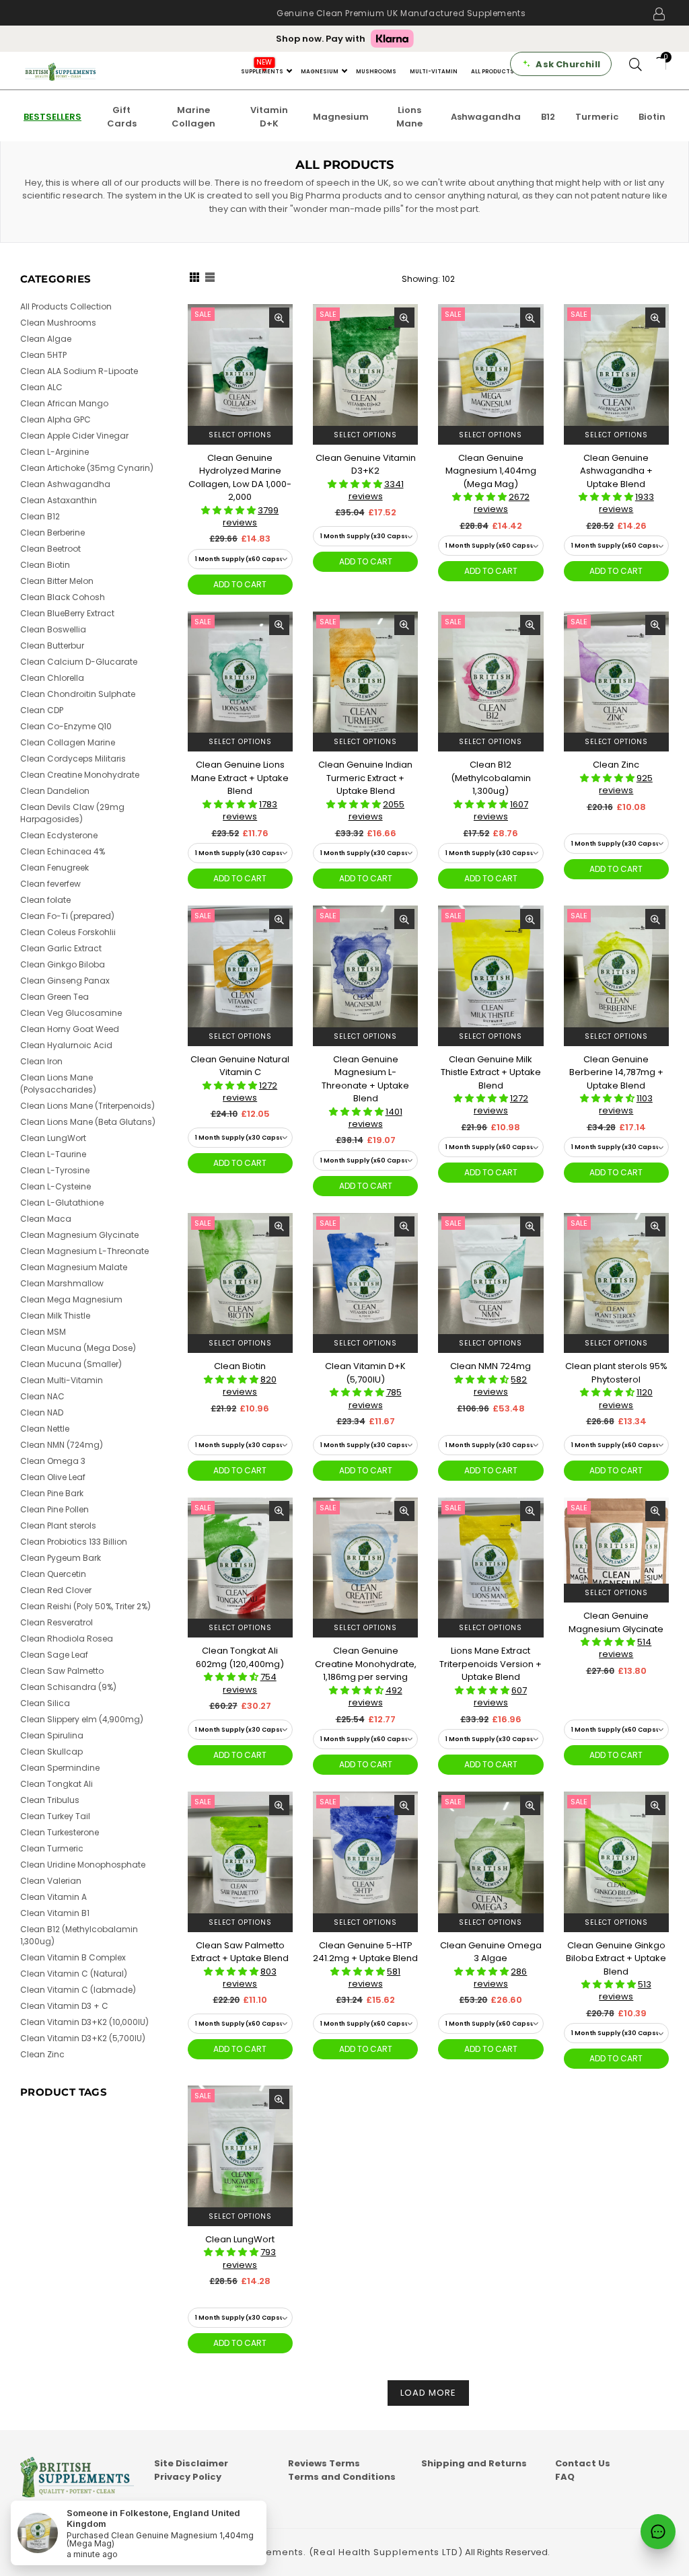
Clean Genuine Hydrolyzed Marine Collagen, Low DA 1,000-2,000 (240, 478)
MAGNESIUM (320, 72)
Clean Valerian (51, 1881)
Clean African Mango (64, 403)
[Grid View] (194, 279)
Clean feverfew (50, 884)
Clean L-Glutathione (62, 1203)
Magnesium (341, 117)
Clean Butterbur (52, 646)
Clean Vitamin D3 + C (64, 2006)
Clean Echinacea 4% (63, 851)
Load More (428, 2393)
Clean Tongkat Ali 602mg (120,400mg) (240, 1657)
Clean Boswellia (53, 629)
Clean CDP (42, 710)
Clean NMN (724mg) (62, 1445)
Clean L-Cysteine (56, 1186)
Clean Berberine (52, 532)
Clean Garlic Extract (61, 948)
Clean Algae (46, 339)
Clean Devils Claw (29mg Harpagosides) (72, 813)
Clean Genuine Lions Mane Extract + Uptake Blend (240, 778)
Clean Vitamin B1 (55, 1913)
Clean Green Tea (55, 997)
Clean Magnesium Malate (74, 1267)
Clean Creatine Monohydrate (80, 775)
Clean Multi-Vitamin (62, 1380)
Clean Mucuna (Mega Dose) (78, 1348)
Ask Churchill (568, 64)
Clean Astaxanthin (59, 500)
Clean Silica (45, 1703)
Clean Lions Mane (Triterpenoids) (87, 1106)
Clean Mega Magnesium (71, 1299)
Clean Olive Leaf (53, 1477)
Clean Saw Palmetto (62, 1671)
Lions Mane (409, 117)
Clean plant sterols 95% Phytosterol (616, 1373)
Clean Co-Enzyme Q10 (66, 726)
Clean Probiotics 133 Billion (74, 1542)
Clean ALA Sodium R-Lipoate (79, 371)
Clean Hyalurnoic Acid (66, 1045)
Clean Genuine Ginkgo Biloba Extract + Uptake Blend (616, 1958)
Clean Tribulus (50, 1800)
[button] (229, 510)
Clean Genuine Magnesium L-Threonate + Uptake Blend (365, 1079)
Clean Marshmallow (62, 1283)
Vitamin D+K (269, 117)
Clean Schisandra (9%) (68, 1687)
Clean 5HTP (43, 355)
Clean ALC (41, 387)
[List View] (210, 279)
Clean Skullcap (51, 1752)
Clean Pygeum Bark (61, 1558)
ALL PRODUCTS (493, 72)
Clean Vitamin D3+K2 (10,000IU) (84, 2022)
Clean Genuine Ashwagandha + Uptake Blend (616, 471)
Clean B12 (40, 516)
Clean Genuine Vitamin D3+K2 (366, 465)
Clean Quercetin (53, 1574)
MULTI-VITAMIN (434, 72)
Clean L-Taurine (53, 1154)
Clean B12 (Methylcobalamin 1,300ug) (491, 778)
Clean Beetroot (50, 549)
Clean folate (45, 900)
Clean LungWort (240, 2239)
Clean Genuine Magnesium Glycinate (616, 1622)
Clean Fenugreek (55, 868)
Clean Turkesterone (60, 1832)
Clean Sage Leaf (54, 1655)
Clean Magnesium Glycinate (79, 1235)
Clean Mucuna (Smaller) (71, 1364)
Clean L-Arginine (55, 452)
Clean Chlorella (52, 678)
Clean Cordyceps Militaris (73, 759)
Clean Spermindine (60, 1768)
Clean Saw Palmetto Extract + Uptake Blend (240, 1952)
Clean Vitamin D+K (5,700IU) (365, 1373)
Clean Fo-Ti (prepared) (67, 916)
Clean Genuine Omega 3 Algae (491, 1952)
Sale (203, 314)
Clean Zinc (616, 765)
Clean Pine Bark (52, 1493)
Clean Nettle (45, 1429)
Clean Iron (41, 1061)
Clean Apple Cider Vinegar (74, 436)
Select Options (240, 435)
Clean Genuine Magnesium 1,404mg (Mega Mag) (491, 471)
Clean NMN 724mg (491, 1366)
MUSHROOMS (376, 72)
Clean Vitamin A (53, 1897)
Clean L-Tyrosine (55, 1170)
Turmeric (597, 117)
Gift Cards (122, 117)
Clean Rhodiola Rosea (67, 1639)
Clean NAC (42, 1396)
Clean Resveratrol (57, 1622)
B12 (548, 117)
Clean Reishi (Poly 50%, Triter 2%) (85, 1606)
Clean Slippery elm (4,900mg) (82, 1719)
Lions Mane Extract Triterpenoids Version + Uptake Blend (491, 1664)
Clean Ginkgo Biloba (63, 964)
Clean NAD (42, 1412)
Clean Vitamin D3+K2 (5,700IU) (83, 2038)
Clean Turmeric (52, 1848)
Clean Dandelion (55, 791)
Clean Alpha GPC (56, 419)
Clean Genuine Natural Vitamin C (240, 1066)
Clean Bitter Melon (57, 581)
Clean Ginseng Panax (65, 981)
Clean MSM (43, 1332)
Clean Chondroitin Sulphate (78, 694)
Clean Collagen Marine (68, 742)
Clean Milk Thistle (55, 1316)
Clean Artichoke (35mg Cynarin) (87, 468)
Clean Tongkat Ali (57, 1784)
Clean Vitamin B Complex (73, 1957)
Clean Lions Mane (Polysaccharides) (58, 1083)
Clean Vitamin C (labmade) (78, 1990)
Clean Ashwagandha (65, 484)
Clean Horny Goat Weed (70, 1029)
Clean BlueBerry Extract (67, 613)
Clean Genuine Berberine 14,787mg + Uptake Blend (616, 1072)
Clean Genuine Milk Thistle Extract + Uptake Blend (491, 1072)
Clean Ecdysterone (59, 835)
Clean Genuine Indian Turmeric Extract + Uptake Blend (365, 778)
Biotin (652, 117)
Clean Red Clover (56, 1590)
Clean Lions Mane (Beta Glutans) (88, 1122)
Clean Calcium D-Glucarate (79, 662)
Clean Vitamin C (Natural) (74, 1974)
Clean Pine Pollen (55, 1509)
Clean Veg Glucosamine (71, 1013)
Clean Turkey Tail (55, 1816)
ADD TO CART (240, 584)
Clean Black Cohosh (63, 597)
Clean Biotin (240, 1366)
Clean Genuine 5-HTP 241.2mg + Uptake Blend (365, 1952)
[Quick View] (279, 318)
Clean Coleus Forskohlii (68, 932)
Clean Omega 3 (53, 1461)
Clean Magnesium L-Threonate (84, 1251)
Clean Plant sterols (58, 1525)
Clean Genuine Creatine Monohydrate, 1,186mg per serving (366, 1664)
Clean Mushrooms (58, 323)
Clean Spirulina (52, 1735)
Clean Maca (46, 1219)
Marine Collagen (193, 117)
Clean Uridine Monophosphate (83, 1865)
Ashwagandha (486, 117)
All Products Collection (66, 306)
